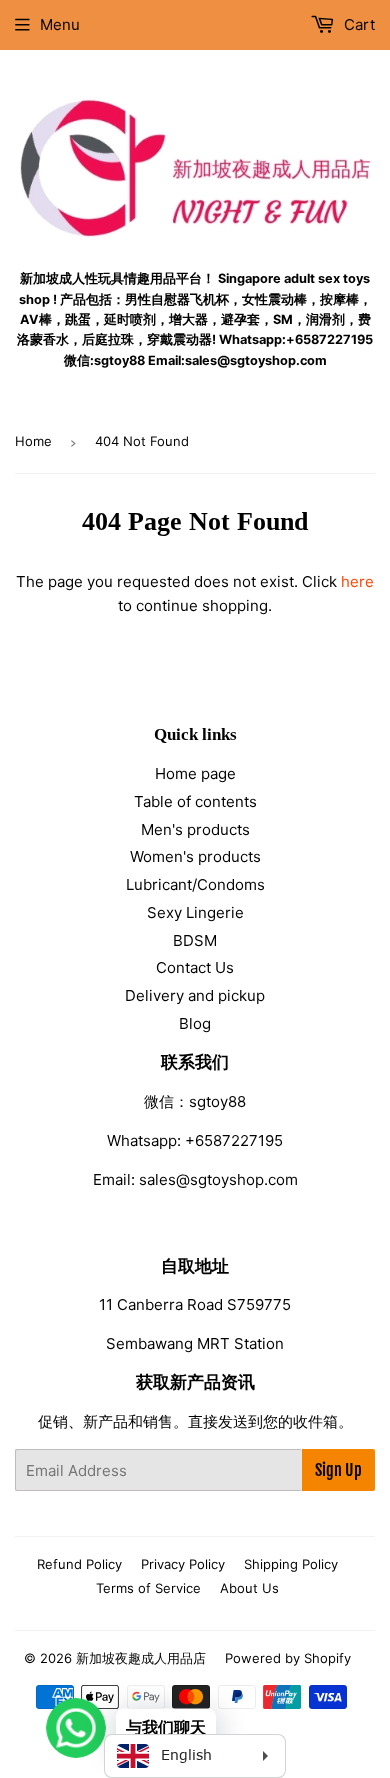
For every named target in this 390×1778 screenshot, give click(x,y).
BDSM (195, 940)
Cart (357, 24)
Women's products (195, 856)
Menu (60, 24)
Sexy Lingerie (195, 912)
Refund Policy (79, 1564)
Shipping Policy (291, 1564)
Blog (195, 1023)
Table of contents (195, 801)
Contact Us (195, 967)
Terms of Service (148, 1588)
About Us (249, 1588)
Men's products (195, 829)
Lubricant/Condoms (195, 884)
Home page (195, 773)
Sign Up (338, 1470)
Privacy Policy (183, 1564)
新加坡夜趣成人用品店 (141, 1658)
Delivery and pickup (195, 995)
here (357, 581)
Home (33, 441)
